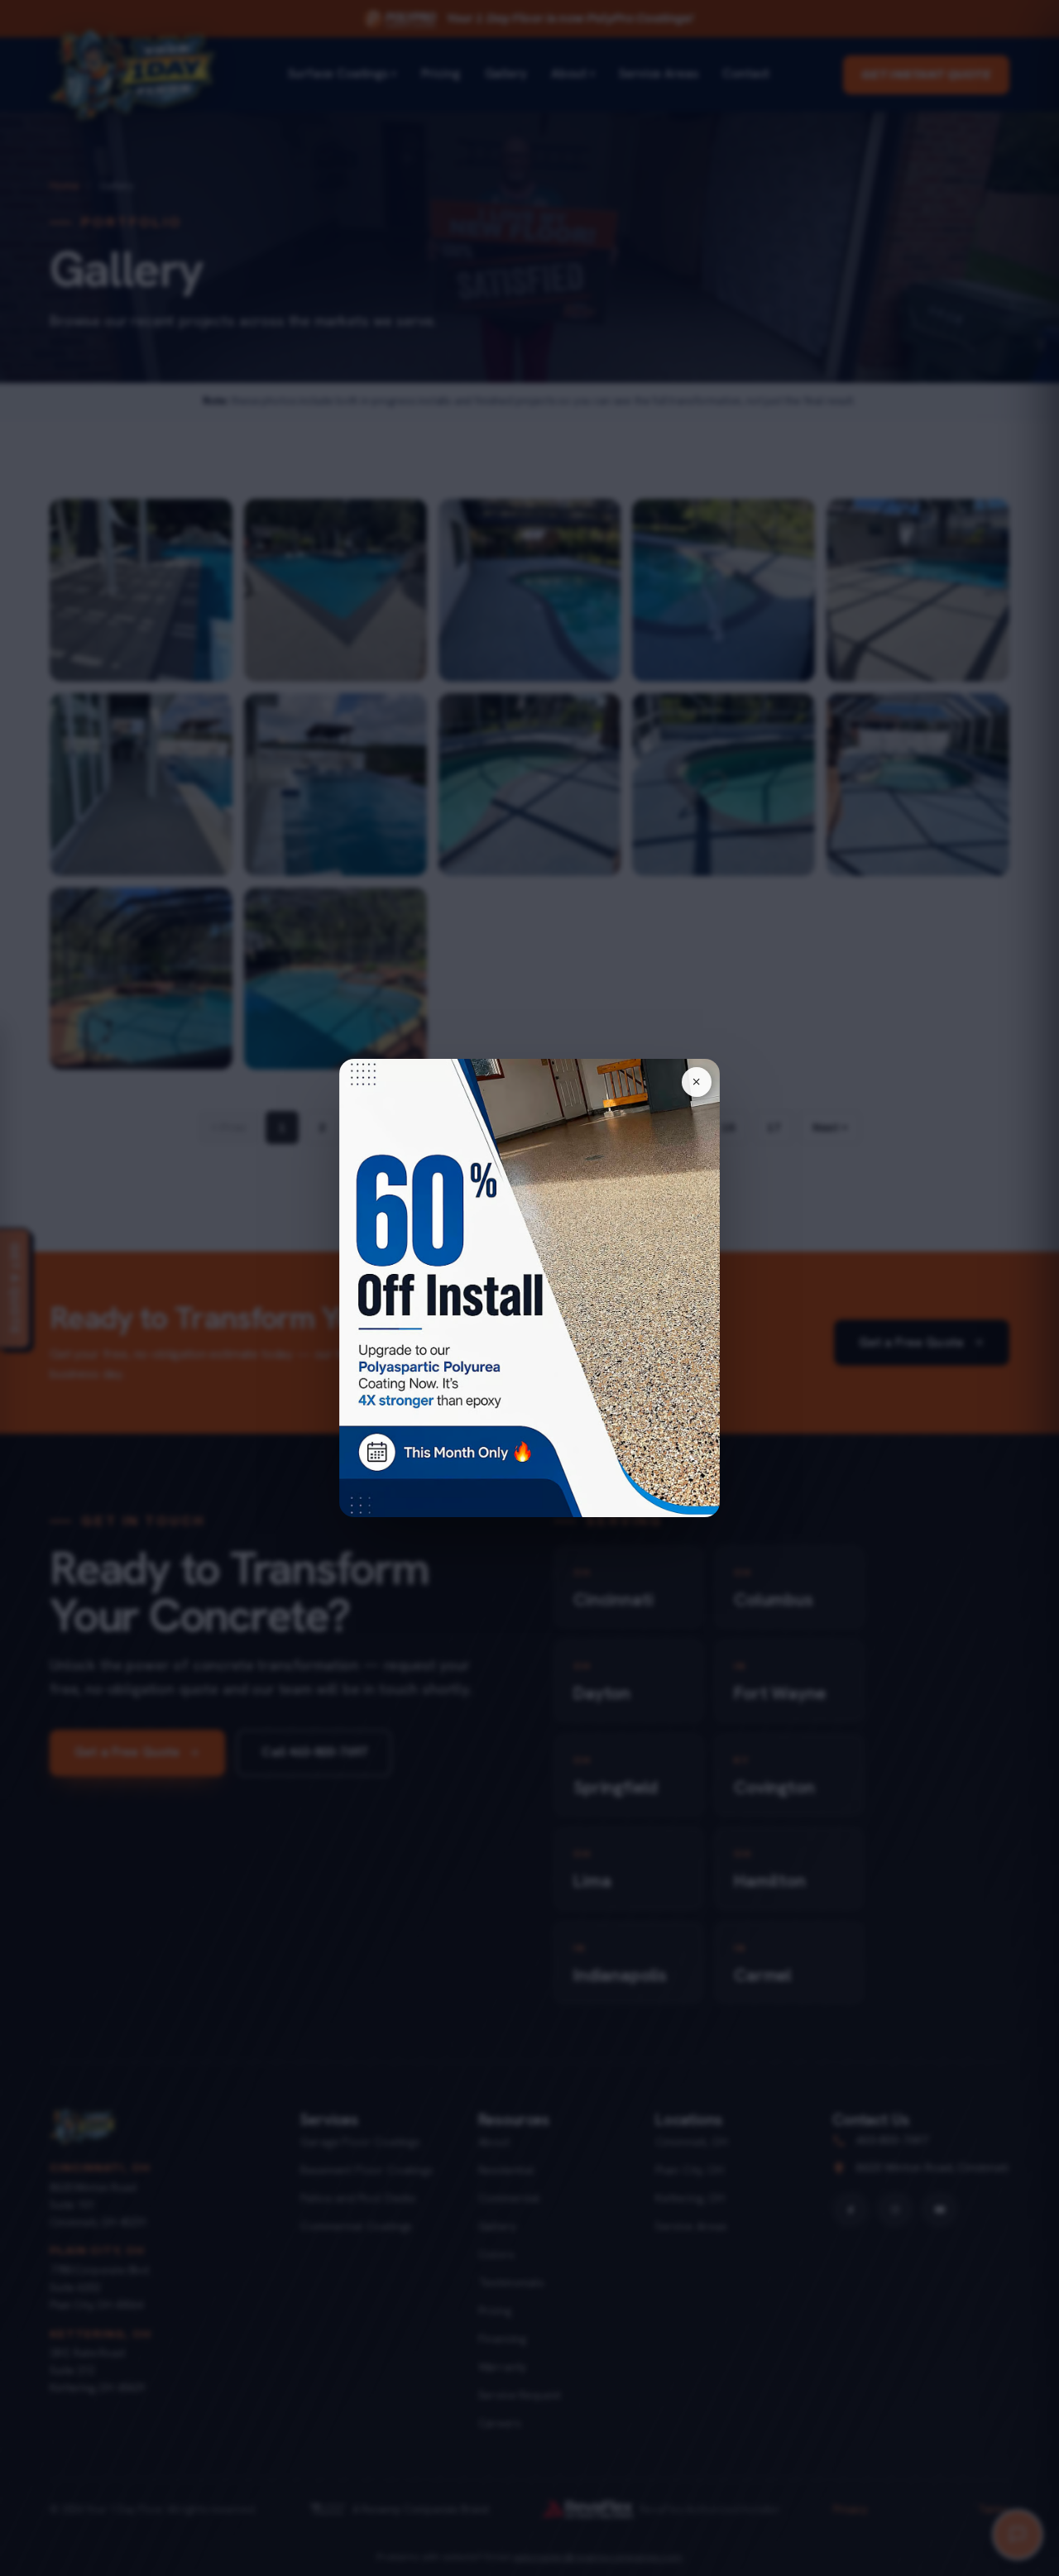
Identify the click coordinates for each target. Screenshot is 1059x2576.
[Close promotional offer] (697, 1082)
